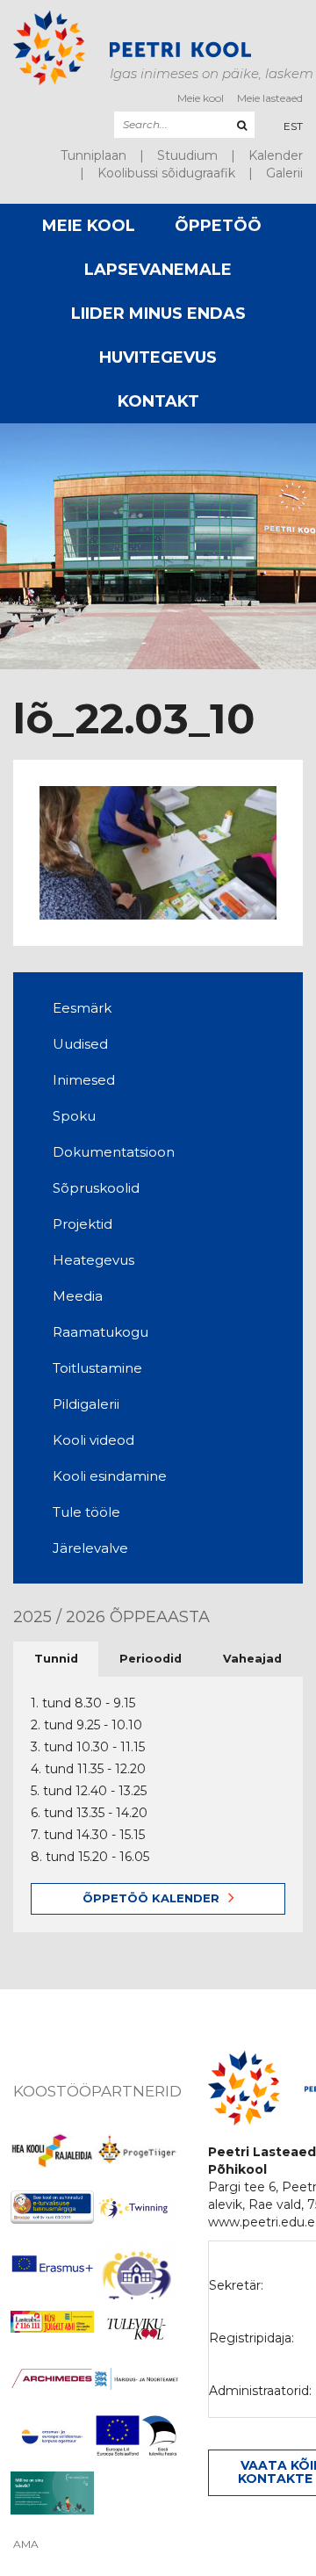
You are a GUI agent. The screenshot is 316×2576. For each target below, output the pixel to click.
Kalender (276, 155)
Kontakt (158, 401)
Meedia (78, 1296)
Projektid (83, 1224)
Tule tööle (86, 1512)
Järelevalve (90, 1548)
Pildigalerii (86, 1404)
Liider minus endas (158, 314)
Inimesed (84, 1080)
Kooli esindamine (110, 1476)
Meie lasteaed (270, 98)
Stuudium (187, 155)
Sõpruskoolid (96, 1188)
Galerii (284, 173)
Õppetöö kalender (151, 1898)
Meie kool (201, 98)
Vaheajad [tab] (252, 1659)
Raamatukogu (101, 1332)
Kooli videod (93, 1440)
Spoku (74, 1116)
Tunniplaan (93, 155)
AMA (26, 2544)
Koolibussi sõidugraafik (166, 173)
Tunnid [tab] (56, 1659)
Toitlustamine (97, 1368)
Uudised (80, 1044)
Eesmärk (82, 1008)
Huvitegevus (158, 357)
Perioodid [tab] (151, 1659)
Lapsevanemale (158, 270)
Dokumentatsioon (114, 1152)
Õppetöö (218, 226)
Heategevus (93, 1260)
